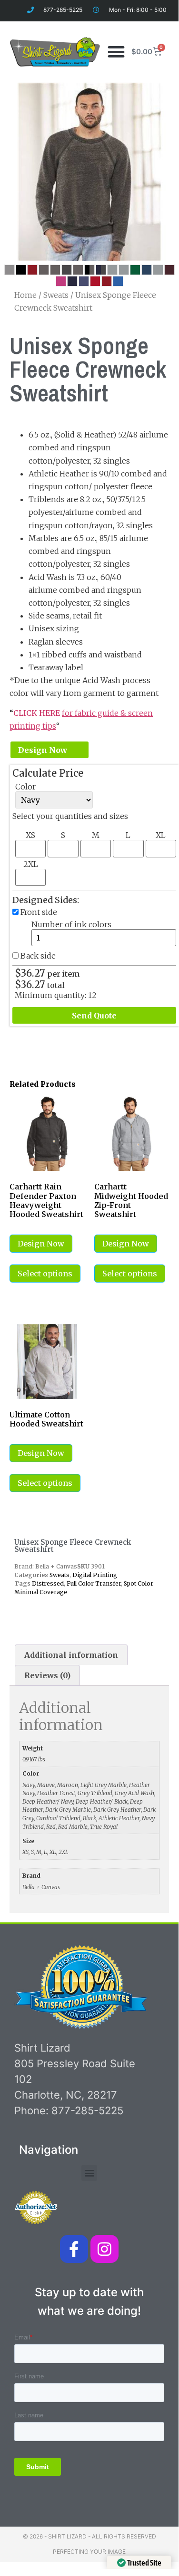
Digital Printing (95, 1575)
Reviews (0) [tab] (47, 1675)
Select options (45, 1274)
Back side (38, 956)
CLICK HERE (38, 713)
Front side (39, 912)
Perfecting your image (89, 2552)
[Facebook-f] (74, 2249)
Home (25, 295)
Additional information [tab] (71, 1655)
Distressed (48, 1583)
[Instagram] (104, 2249)
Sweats (56, 295)
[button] (116, 52)
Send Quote (94, 1016)
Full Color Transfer (94, 1583)
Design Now (43, 750)
